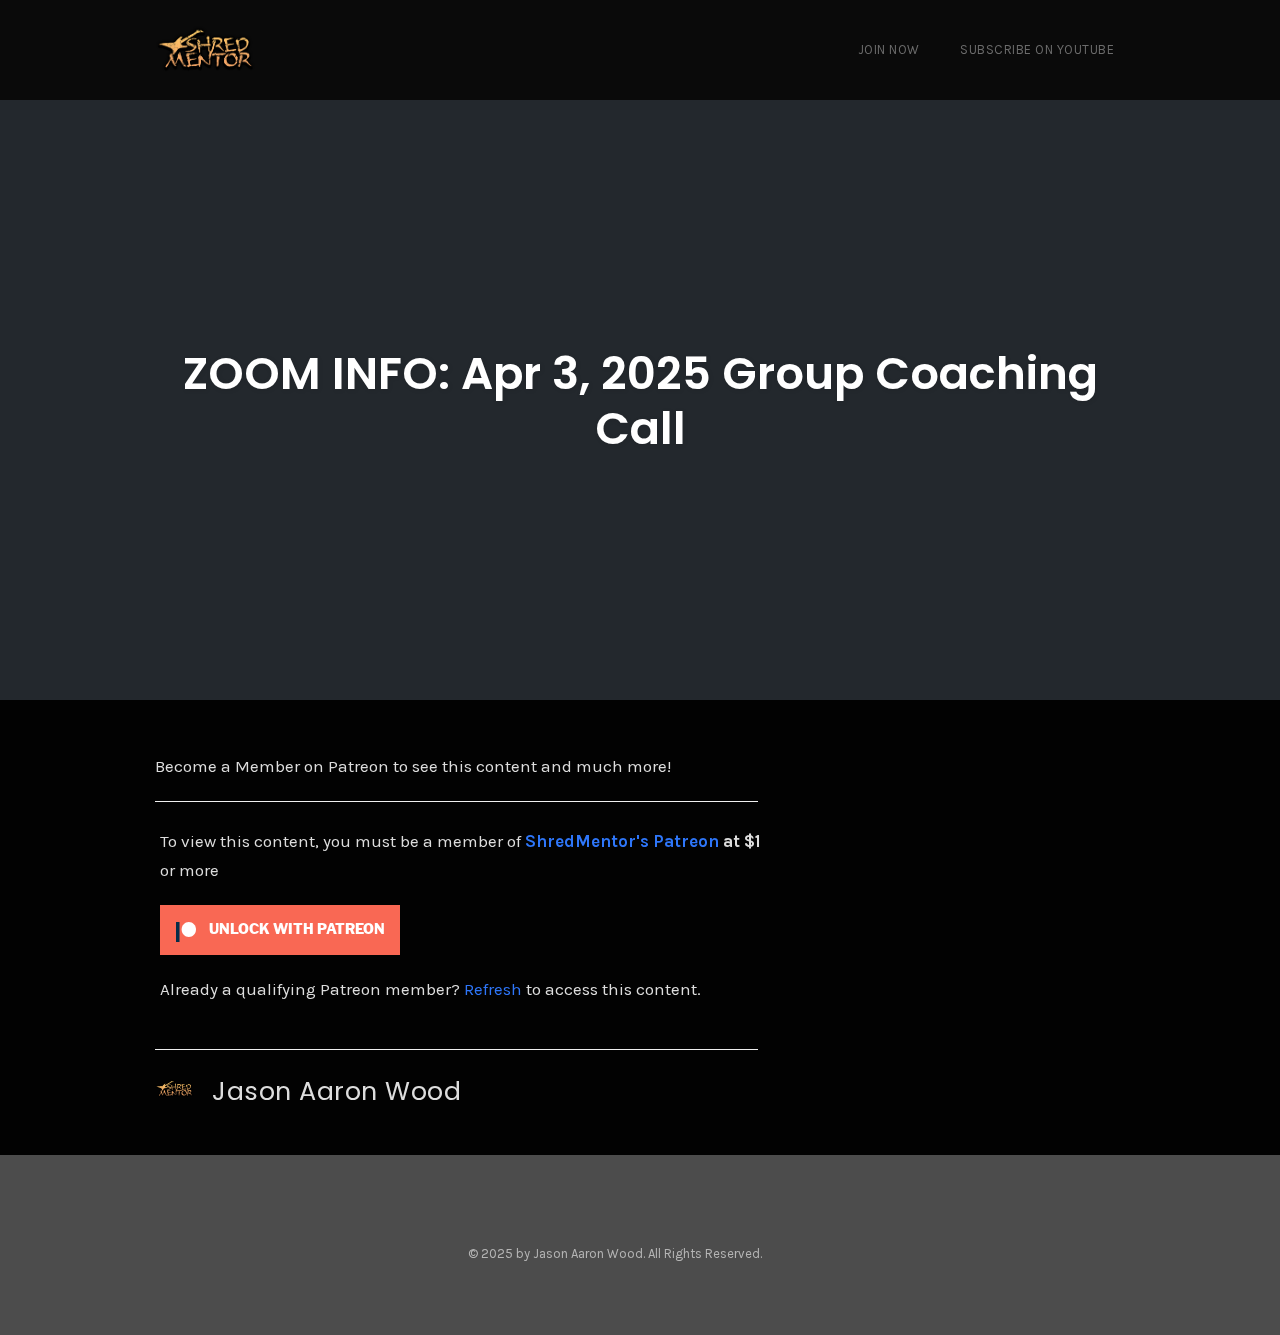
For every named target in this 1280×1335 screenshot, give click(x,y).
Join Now (889, 49)
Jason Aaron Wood (336, 1091)
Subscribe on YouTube (1037, 49)
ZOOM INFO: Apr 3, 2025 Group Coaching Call (640, 401)
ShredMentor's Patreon (622, 841)
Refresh (493, 989)
